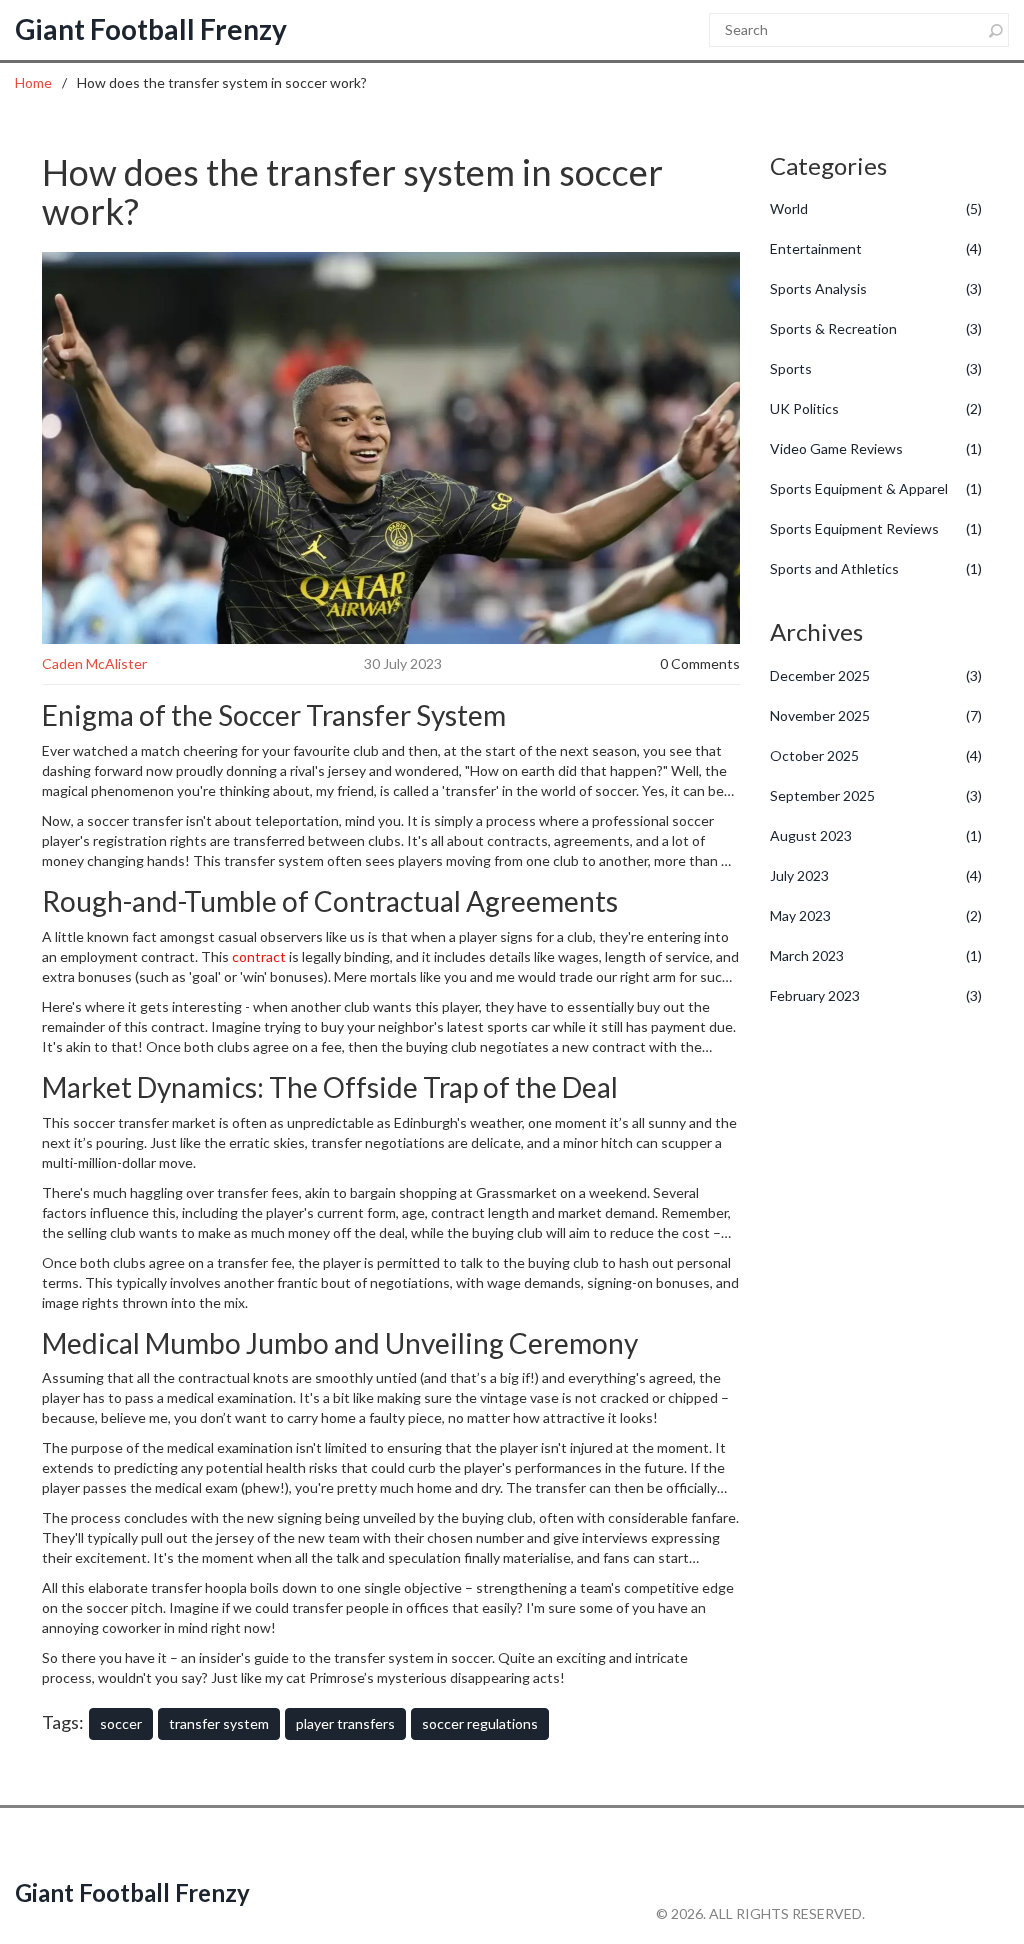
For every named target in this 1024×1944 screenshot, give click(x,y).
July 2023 (876, 875)
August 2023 (876, 835)
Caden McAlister (94, 663)
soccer (121, 1723)
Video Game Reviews (876, 448)
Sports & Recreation (876, 328)
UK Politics (876, 408)
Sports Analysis (876, 288)
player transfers (345, 1723)
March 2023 (876, 955)
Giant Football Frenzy (151, 29)
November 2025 (876, 715)
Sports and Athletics (876, 568)
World (876, 208)
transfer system (219, 1723)
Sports (876, 368)
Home (33, 82)
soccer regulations (480, 1723)
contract (259, 956)
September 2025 (876, 795)
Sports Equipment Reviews (876, 528)
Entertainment (876, 248)
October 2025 (876, 755)
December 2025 (876, 675)
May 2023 (876, 915)
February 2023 (876, 995)
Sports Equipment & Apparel (876, 488)
